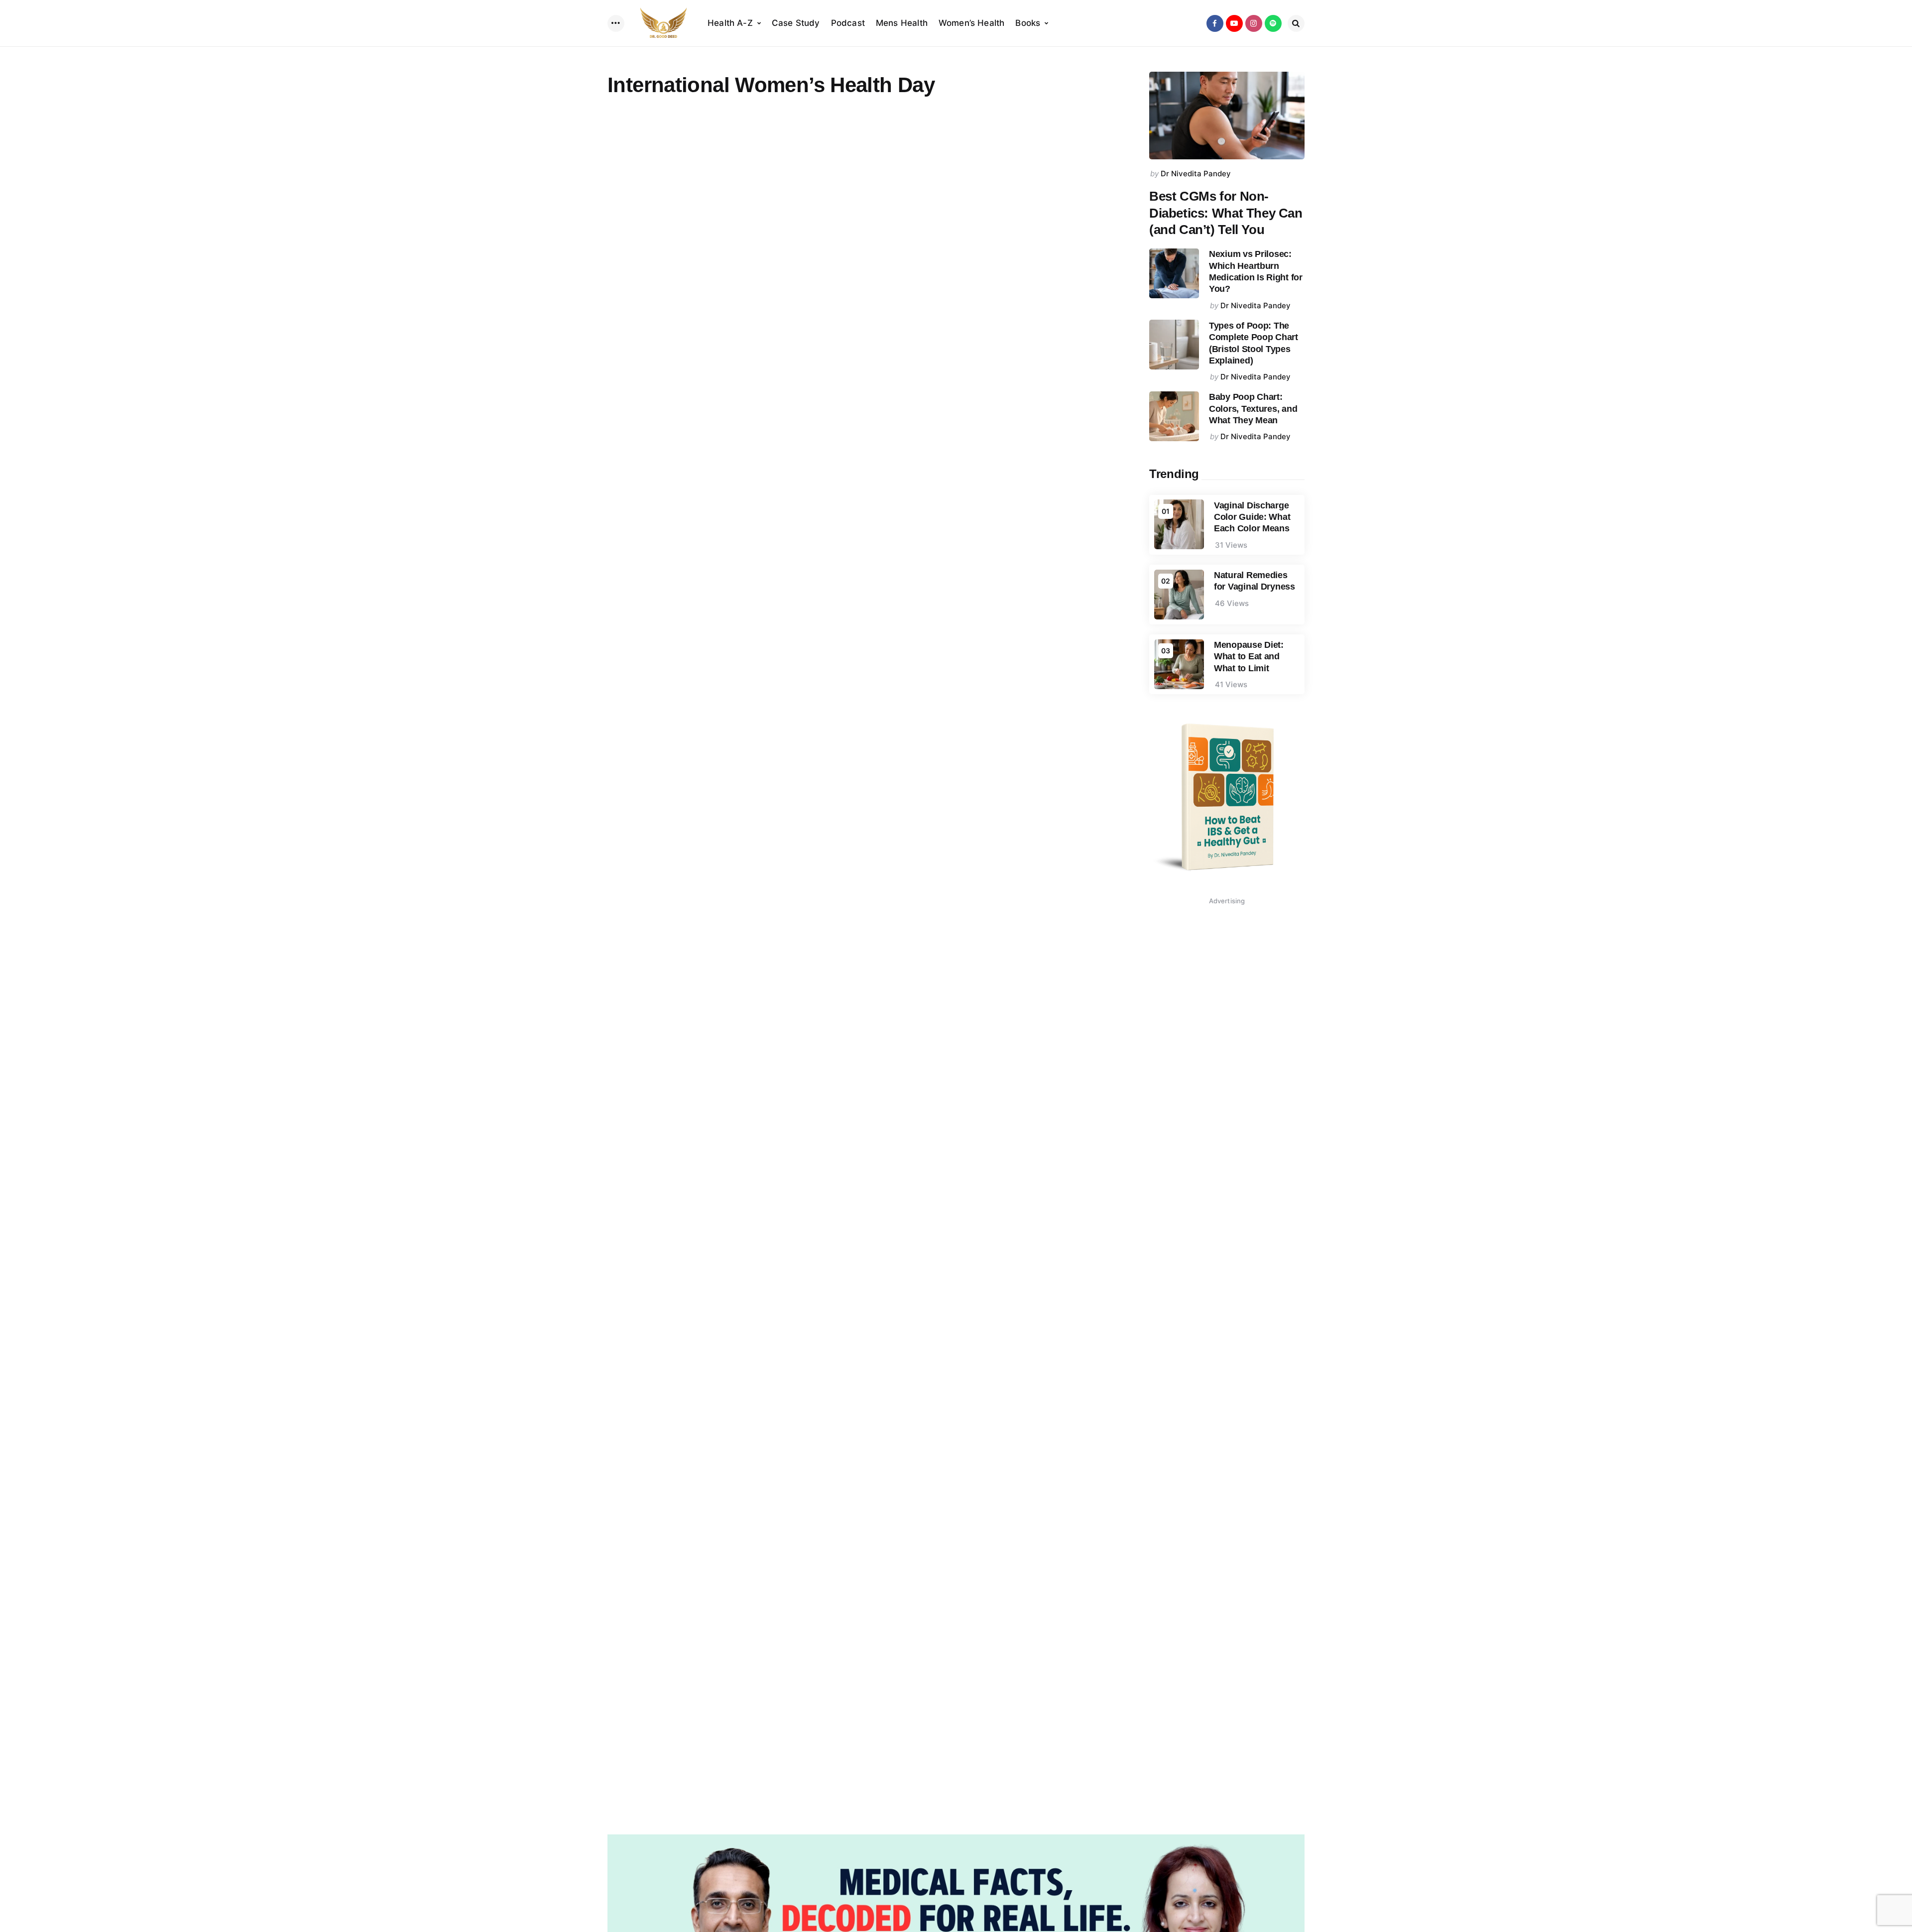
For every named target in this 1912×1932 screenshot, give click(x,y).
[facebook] (1215, 23)
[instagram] (1254, 23)
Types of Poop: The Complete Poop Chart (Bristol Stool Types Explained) (1254, 343)
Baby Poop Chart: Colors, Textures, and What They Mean (1253, 409)
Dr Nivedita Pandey (1196, 174)
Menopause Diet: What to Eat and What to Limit (1249, 657)
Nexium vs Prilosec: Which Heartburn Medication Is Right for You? (1256, 271)
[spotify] (1273, 23)
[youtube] (1234, 23)
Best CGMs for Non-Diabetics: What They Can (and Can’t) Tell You (1226, 213)
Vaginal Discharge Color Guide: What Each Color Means (1252, 517)
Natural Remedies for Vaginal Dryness (1255, 581)
